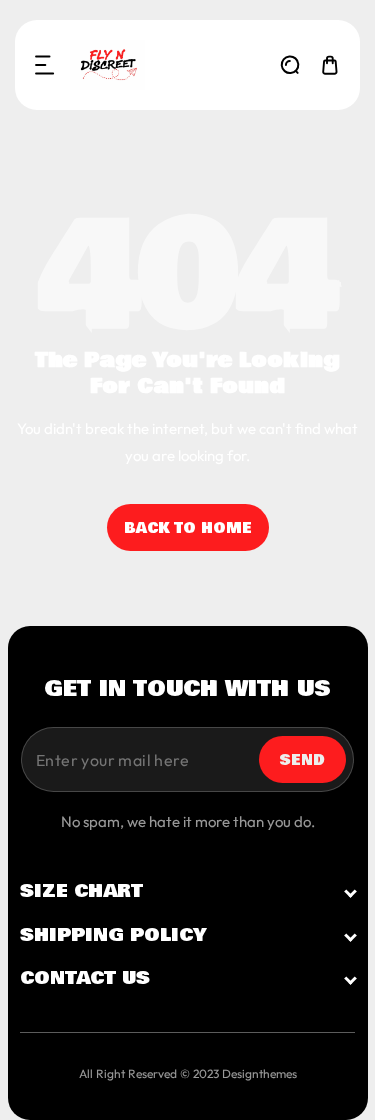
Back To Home (188, 528)
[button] (45, 65)
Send (302, 760)
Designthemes (259, 1073)
